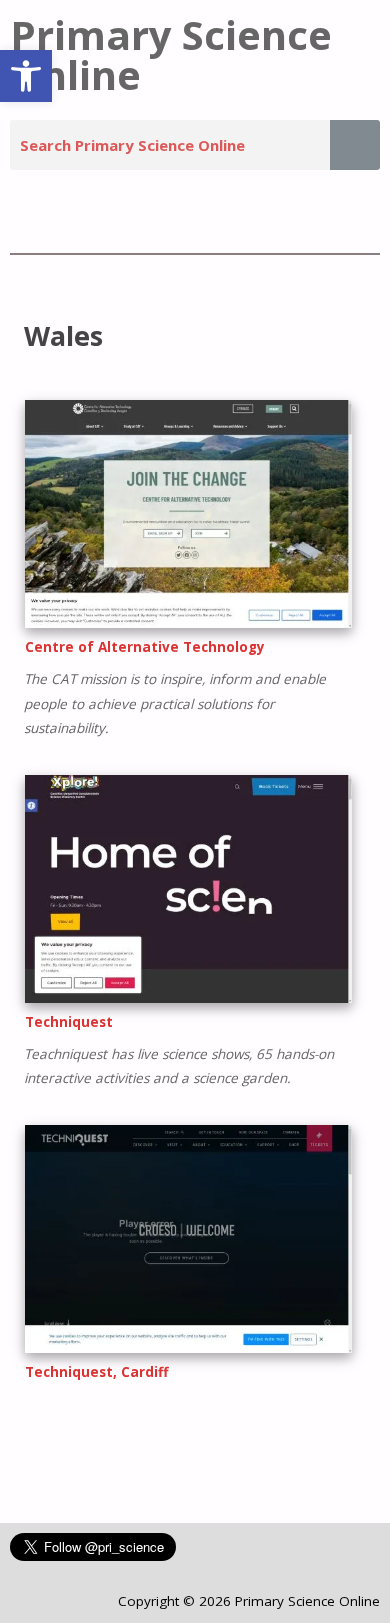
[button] (26, 76)
